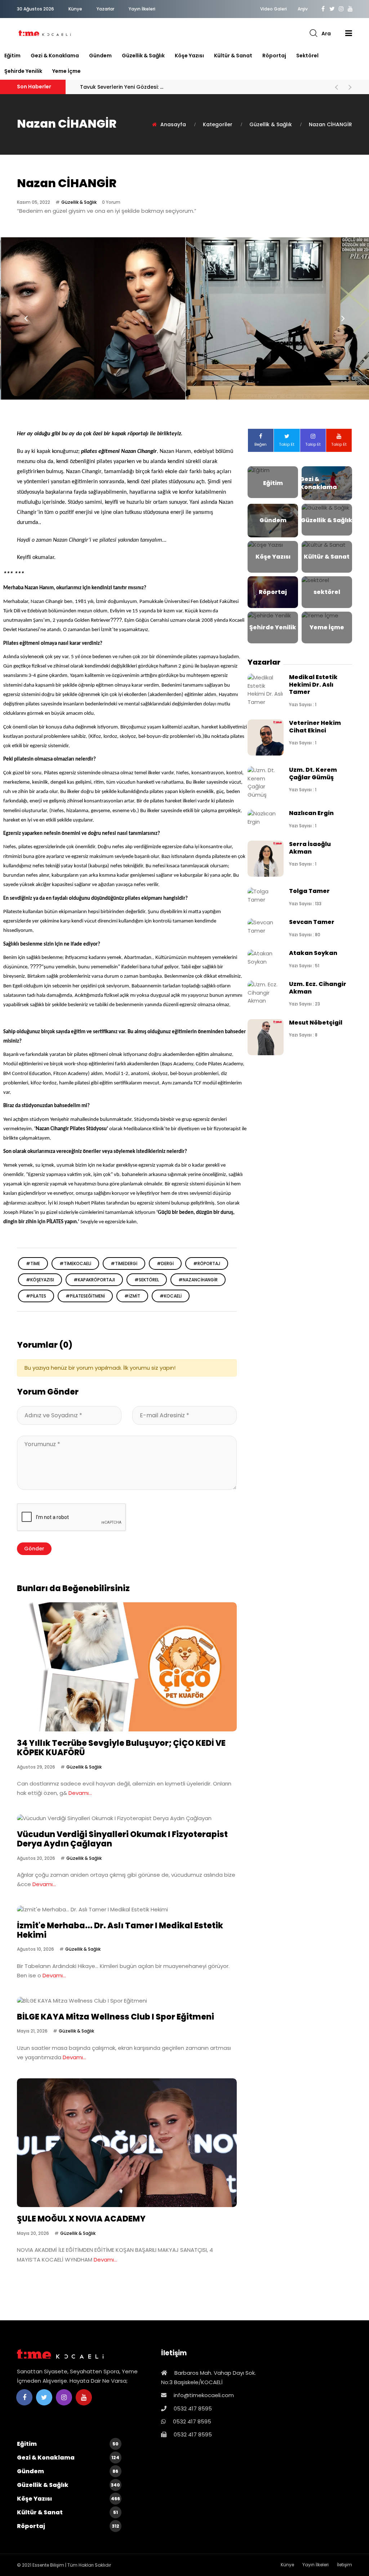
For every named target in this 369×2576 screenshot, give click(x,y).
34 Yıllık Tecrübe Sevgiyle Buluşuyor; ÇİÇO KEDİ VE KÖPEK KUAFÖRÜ (121, 1748)
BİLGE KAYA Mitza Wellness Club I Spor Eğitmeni (115, 2017)
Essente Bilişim (48, 2565)
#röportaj (207, 1263)
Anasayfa (173, 124)
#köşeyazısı (40, 1280)
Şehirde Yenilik (23, 71)
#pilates (36, 1296)
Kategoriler (218, 124)
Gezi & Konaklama (55, 56)
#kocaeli (171, 1296)
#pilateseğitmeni (85, 1296)
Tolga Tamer (309, 891)
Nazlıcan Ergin (311, 813)
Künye (75, 9)
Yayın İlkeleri (142, 9)
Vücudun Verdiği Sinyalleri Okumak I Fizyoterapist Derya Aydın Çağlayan (122, 1839)
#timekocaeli (75, 1263)
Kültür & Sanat (233, 56)
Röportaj (274, 56)
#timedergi (124, 1263)
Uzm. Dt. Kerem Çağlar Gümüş (313, 773)
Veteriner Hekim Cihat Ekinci (315, 726)
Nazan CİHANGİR (330, 124)
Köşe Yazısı (189, 56)
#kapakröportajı (94, 1280)
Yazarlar (105, 9)
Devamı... (80, 1793)
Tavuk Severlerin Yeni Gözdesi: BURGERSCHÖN (159, 87)
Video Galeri (274, 9)
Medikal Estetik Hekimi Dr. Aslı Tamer (313, 684)
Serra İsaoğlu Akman (310, 848)
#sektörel (147, 1280)
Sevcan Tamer (312, 922)
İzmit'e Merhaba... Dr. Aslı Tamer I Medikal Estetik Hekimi (120, 1930)
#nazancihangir (198, 1280)
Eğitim (12, 56)
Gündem (100, 56)
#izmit (132, 1296)
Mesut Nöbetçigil (316, 1023)
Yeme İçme (66, 71)
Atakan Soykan (313, 953)
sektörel (307, 56)
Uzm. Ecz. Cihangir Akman (318, 988)
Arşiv (303, 9)
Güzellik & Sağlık (143, 56)
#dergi (165, 1263)
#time (33, 1263)
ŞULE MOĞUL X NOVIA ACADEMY (81, 2219)
